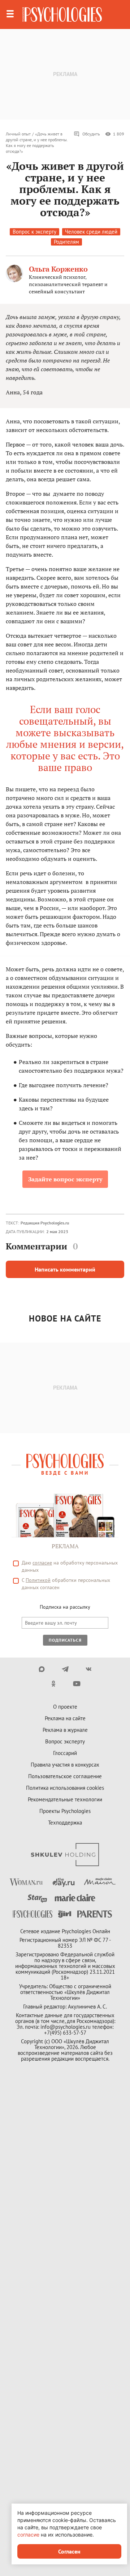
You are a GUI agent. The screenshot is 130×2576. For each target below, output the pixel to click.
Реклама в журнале (65, 1730)
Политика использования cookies (65, 1788)
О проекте (65, 1707)
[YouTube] (77, 1684)
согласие (42, 1563)
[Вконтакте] (89, 1669)
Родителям (66, 242)
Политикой (38, 1580)
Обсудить (91, 134)
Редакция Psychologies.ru (45, 1223)
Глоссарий (65, 1753)
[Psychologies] (62, 14)
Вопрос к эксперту (34, 232)
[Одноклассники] (53, 1684)
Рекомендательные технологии (65, 1799)
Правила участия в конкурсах (65, 1765)
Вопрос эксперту (65, 1741)
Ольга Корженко (58, 269)
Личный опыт (18, 134)
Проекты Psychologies (65, 1811)
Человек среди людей (91, 232)
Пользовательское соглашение (65, 1776)
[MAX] (42, 1669)
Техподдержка (65, 1823)
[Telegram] (65, 1669)
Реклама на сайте (65, 1718)
